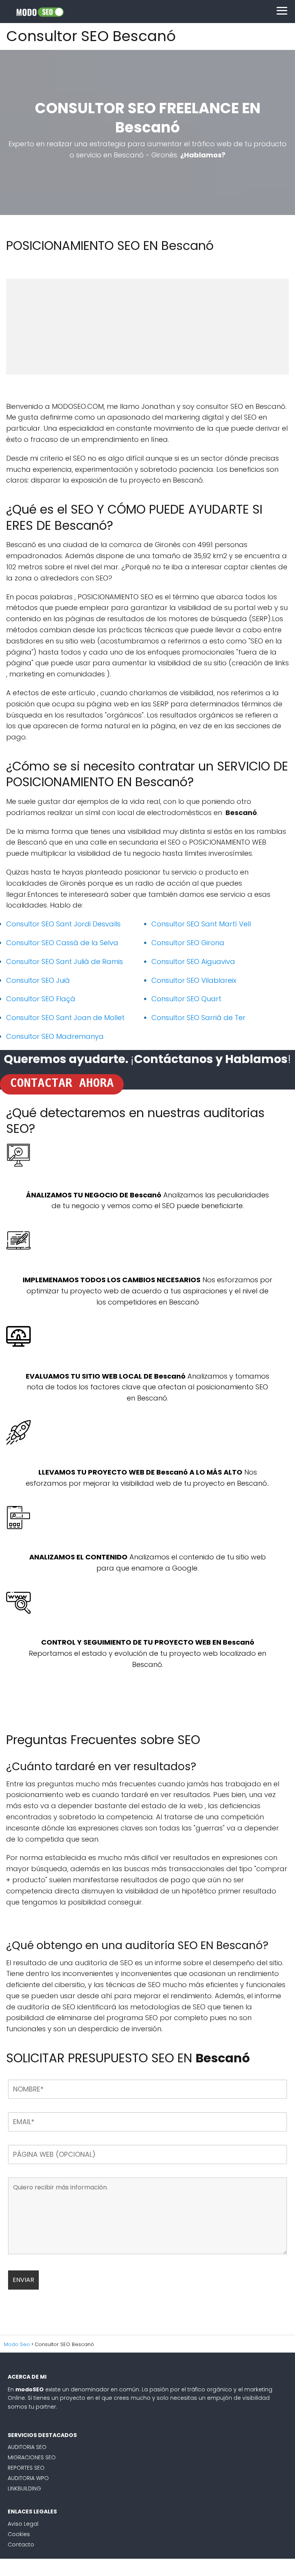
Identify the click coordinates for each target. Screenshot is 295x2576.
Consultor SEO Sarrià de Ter (198, 1018)
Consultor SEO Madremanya (55, 1036)
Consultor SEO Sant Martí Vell (201, 924)
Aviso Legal (23, 2524)
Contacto (21, 2545)
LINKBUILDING (24, 2488)
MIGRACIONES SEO (32, 2457)
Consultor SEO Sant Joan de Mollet (65, 1018)
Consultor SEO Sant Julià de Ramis (65, 961)
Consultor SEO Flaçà (41, 999)
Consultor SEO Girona (188, 943)
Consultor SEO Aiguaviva (193, 961)
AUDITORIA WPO (28, 2478)
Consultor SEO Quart (186, 999)
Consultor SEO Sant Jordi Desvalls (63, 924)
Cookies (19, 2534)
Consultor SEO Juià (38, 980)
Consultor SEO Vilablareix (194, 980)
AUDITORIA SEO (27, 2447)
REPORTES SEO (26, 2468)
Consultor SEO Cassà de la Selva (62, 943)
